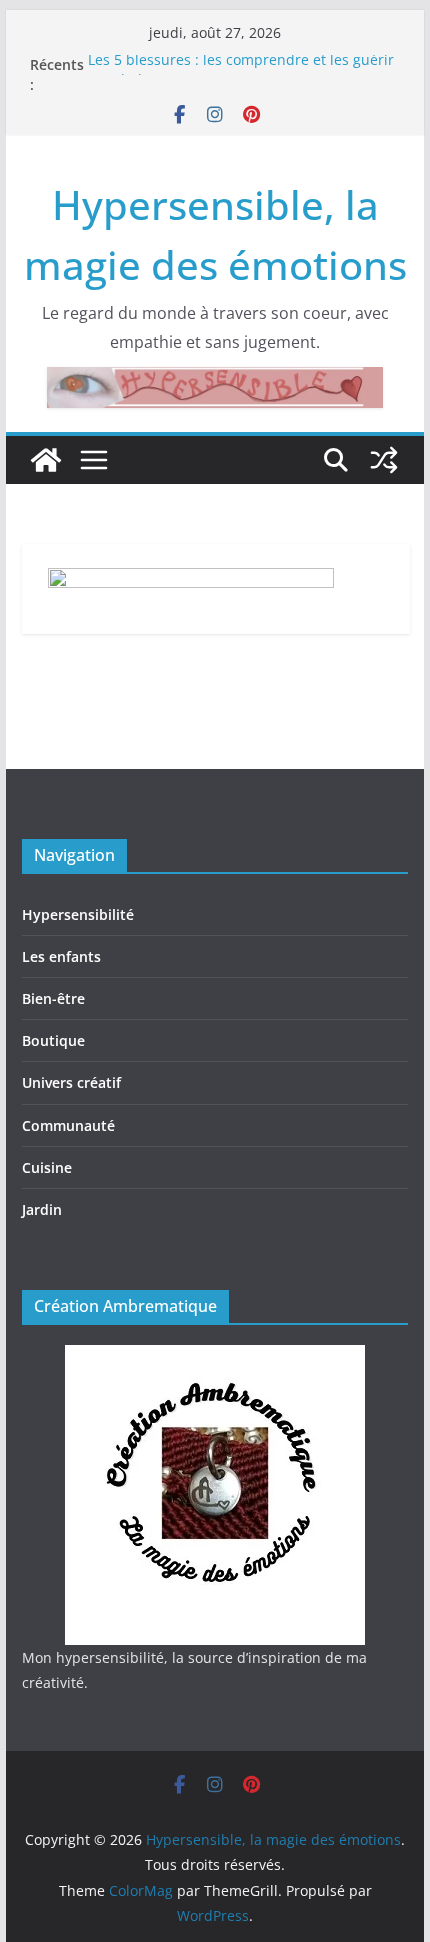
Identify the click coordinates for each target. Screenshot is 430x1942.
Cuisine (47, 1167)
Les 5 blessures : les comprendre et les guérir (241, 63)
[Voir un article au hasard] (384, 460)
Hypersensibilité (78, 914)
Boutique (53, 1040)
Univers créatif (71, 1082)
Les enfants (61, 956)
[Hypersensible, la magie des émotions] (46, 460)
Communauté (68, 1125)
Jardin (42, 1209)
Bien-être (53, 998)
